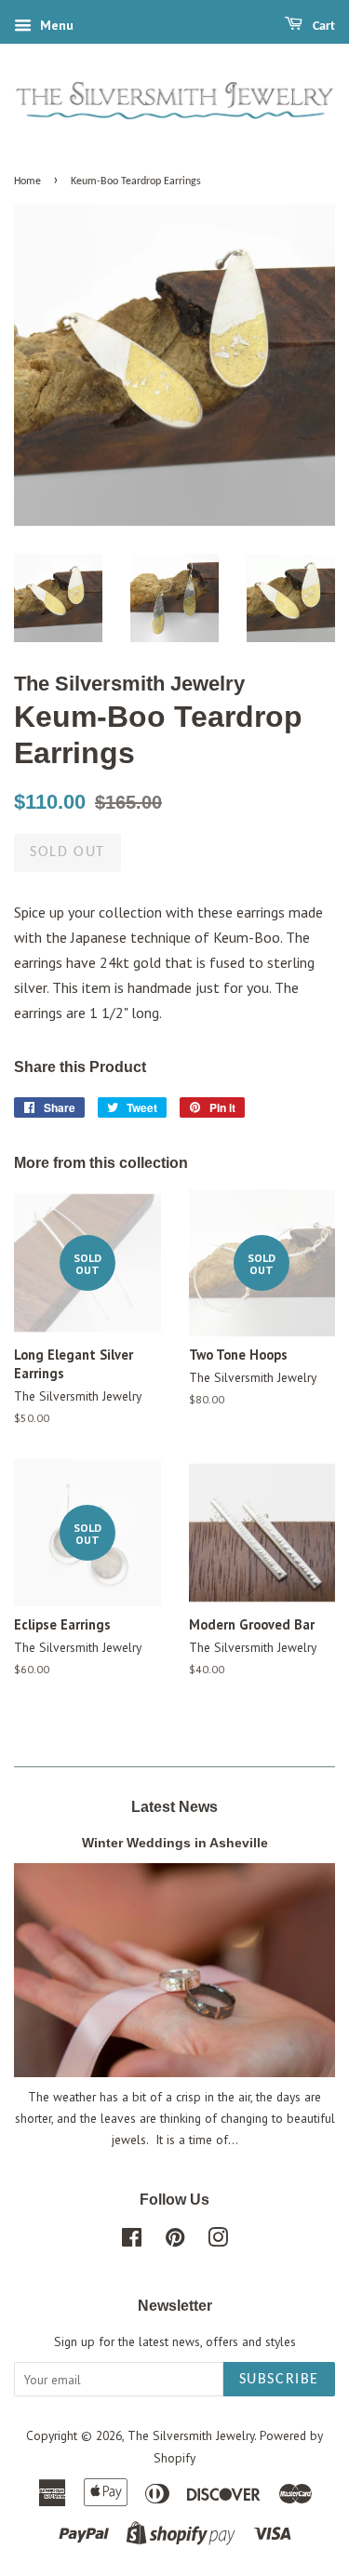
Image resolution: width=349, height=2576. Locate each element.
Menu (55, 25)
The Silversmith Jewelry (191, 2435)
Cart (322, 27)
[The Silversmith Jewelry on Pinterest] (175, 2241)
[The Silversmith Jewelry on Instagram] (218, 2241)
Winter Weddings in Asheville (175, 1843)
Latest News (174, 1807)
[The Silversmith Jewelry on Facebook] (132, 2241)
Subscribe (279, 2380)
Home (27, 181)
